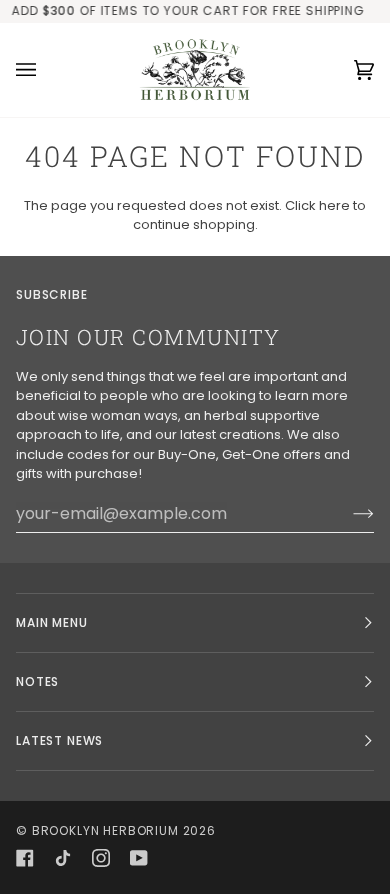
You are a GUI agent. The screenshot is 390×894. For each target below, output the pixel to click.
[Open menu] (46, 70)
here (334, 205)
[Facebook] (25, 858)
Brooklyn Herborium (105, 830)
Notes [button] (37, 681)
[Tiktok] (63, 858)
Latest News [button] (59, 740)
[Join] (347, 513)
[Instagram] (101, 858)
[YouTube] (139, 858)
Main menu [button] (52, 622)
